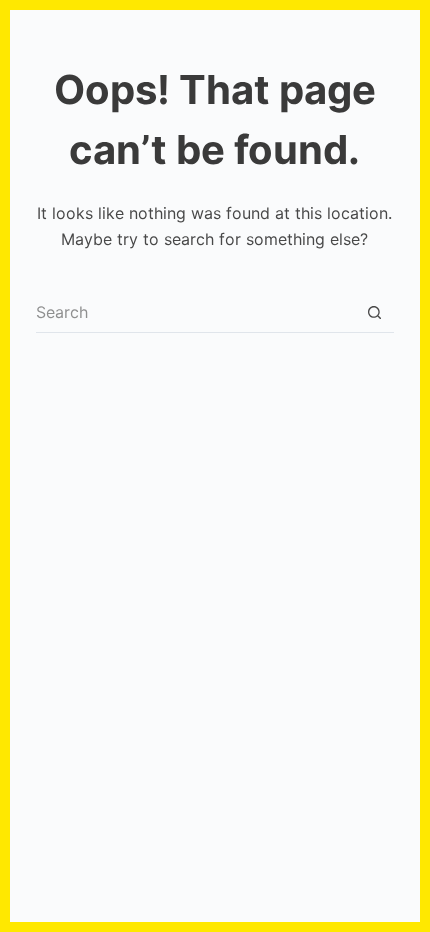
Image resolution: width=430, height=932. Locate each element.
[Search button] (374, 313)
